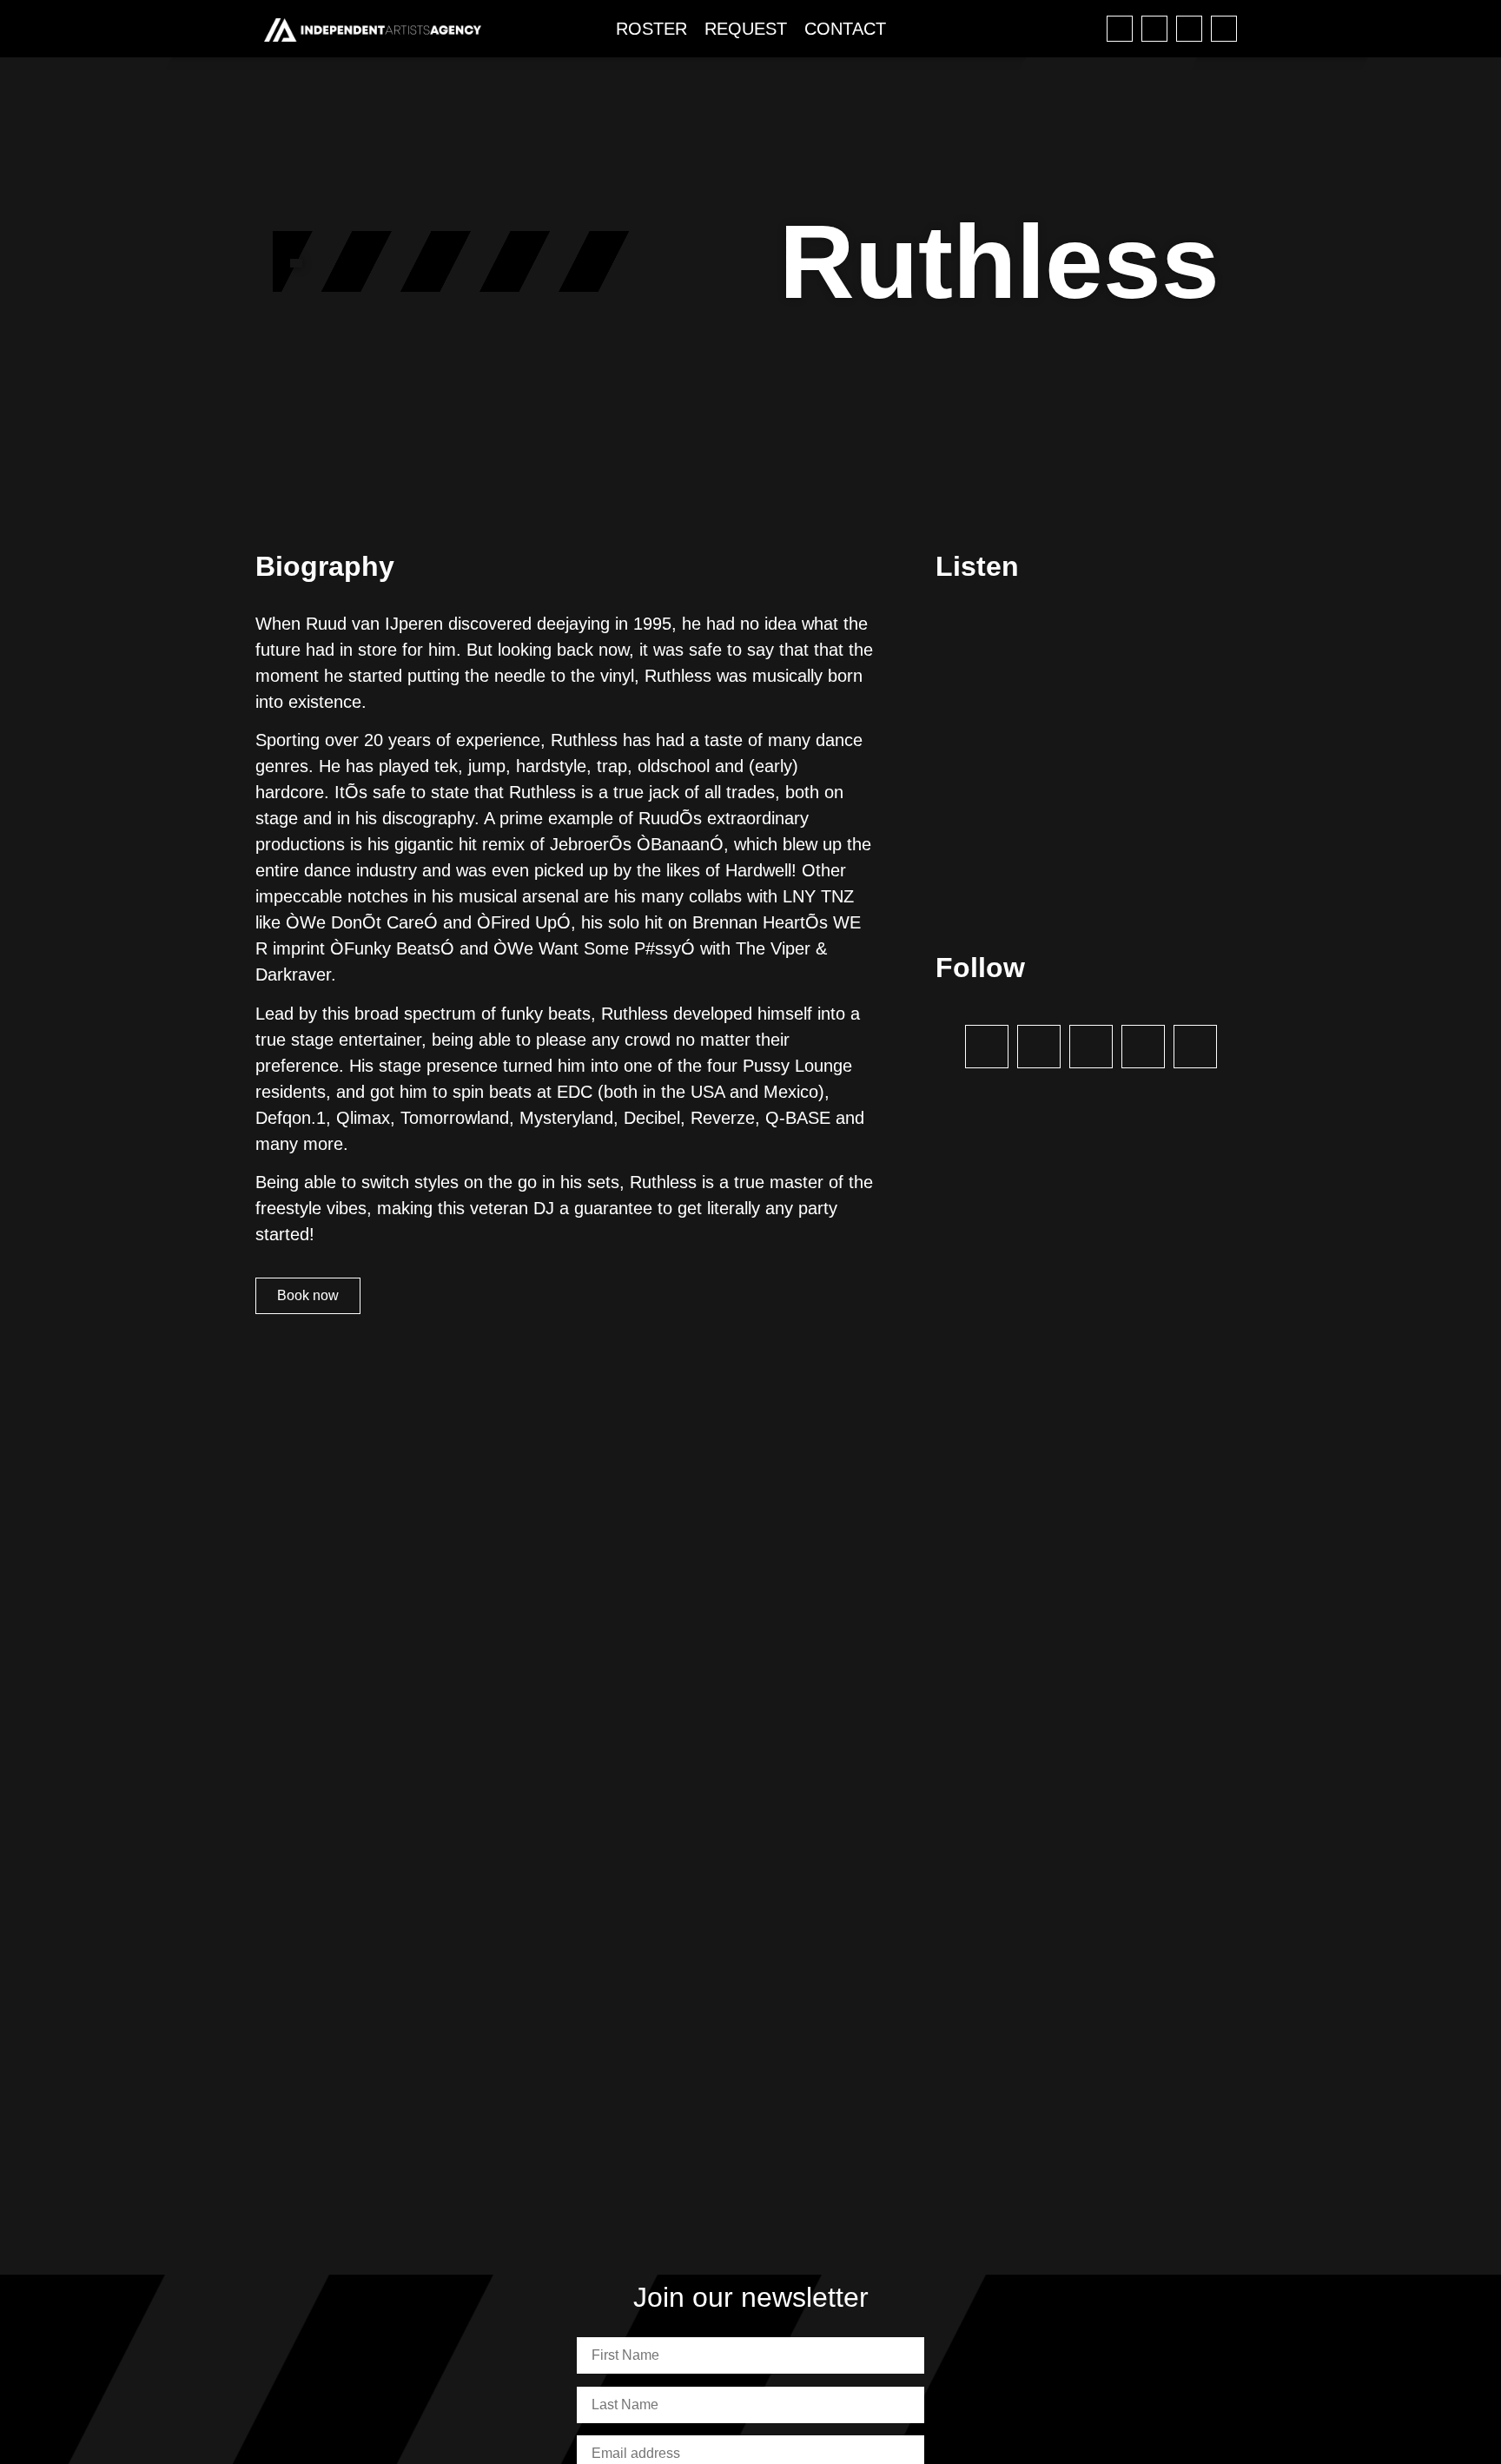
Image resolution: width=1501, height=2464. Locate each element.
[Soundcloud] (1143, 1047)
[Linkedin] (1224, 29)
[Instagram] (1154, 29)
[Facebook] (1120, 29)
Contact (845, 29)
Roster (651, 29)
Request (746, 29)
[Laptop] (1195, 1047)
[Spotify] (1189, 29)
